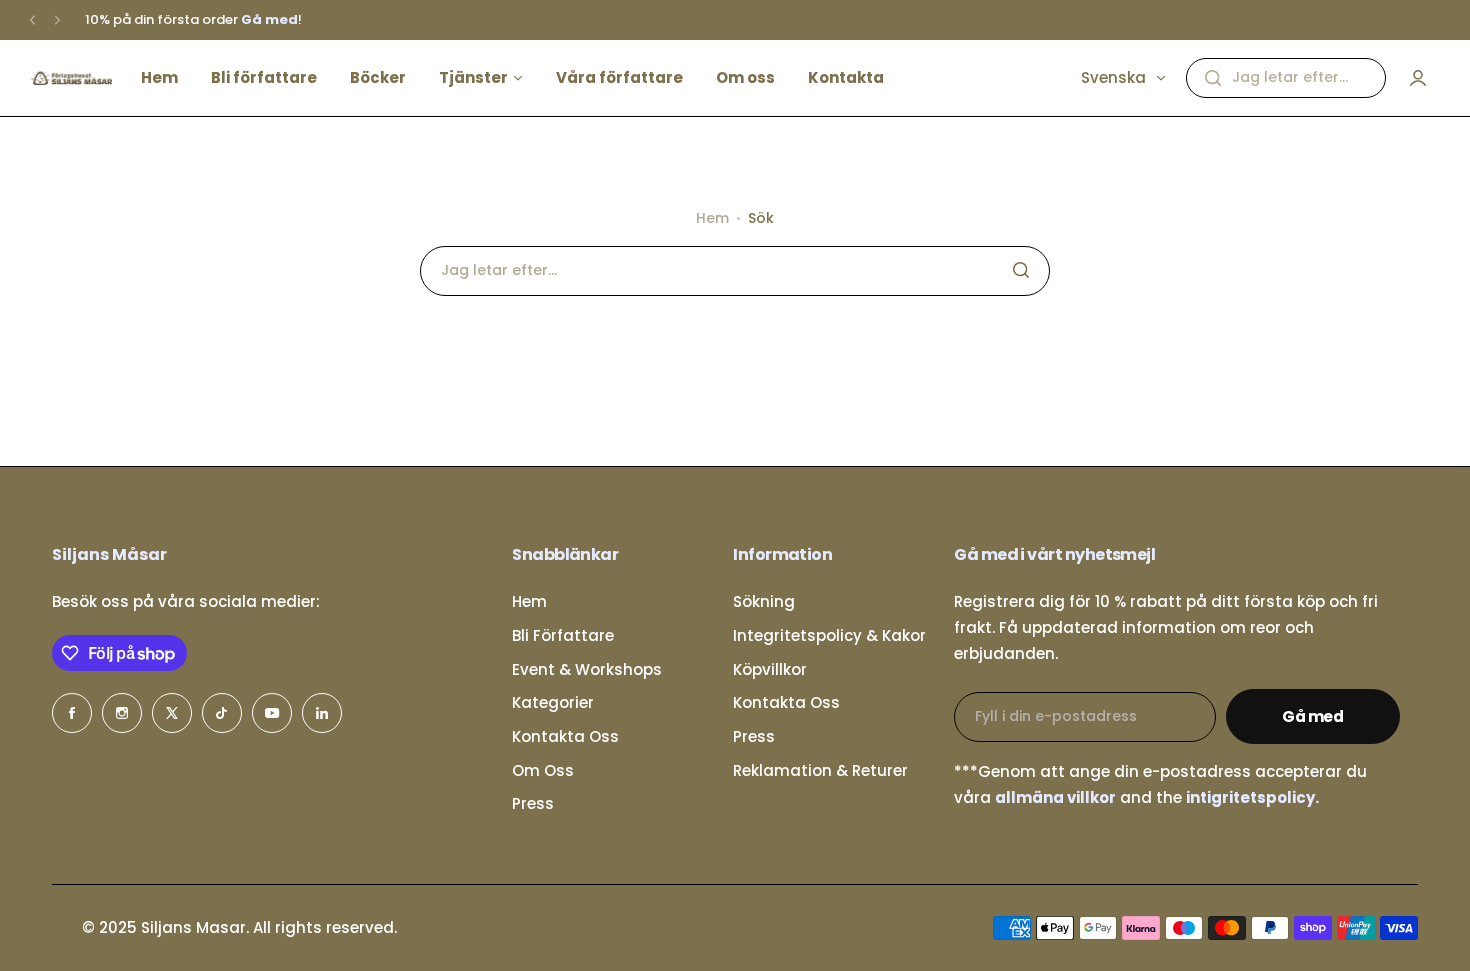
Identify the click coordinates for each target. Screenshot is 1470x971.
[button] (32, 20)
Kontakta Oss (565, 736)
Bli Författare (563, 635)
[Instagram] (122, 713)
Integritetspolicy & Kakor (829, 635)
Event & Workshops (587, 669)
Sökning (764, 601)
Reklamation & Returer (820, 770)
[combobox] (1286, 78)
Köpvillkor (770, 669)
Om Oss (543, 770)
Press (533, 803)
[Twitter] (172, 713)
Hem (712, 218)
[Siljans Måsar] (71, 78)
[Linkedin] (322, 713)
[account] (1418, 78)
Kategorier (553, 702)
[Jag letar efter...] (1213, 78)
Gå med (1313, 716)
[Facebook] (72, 713)
